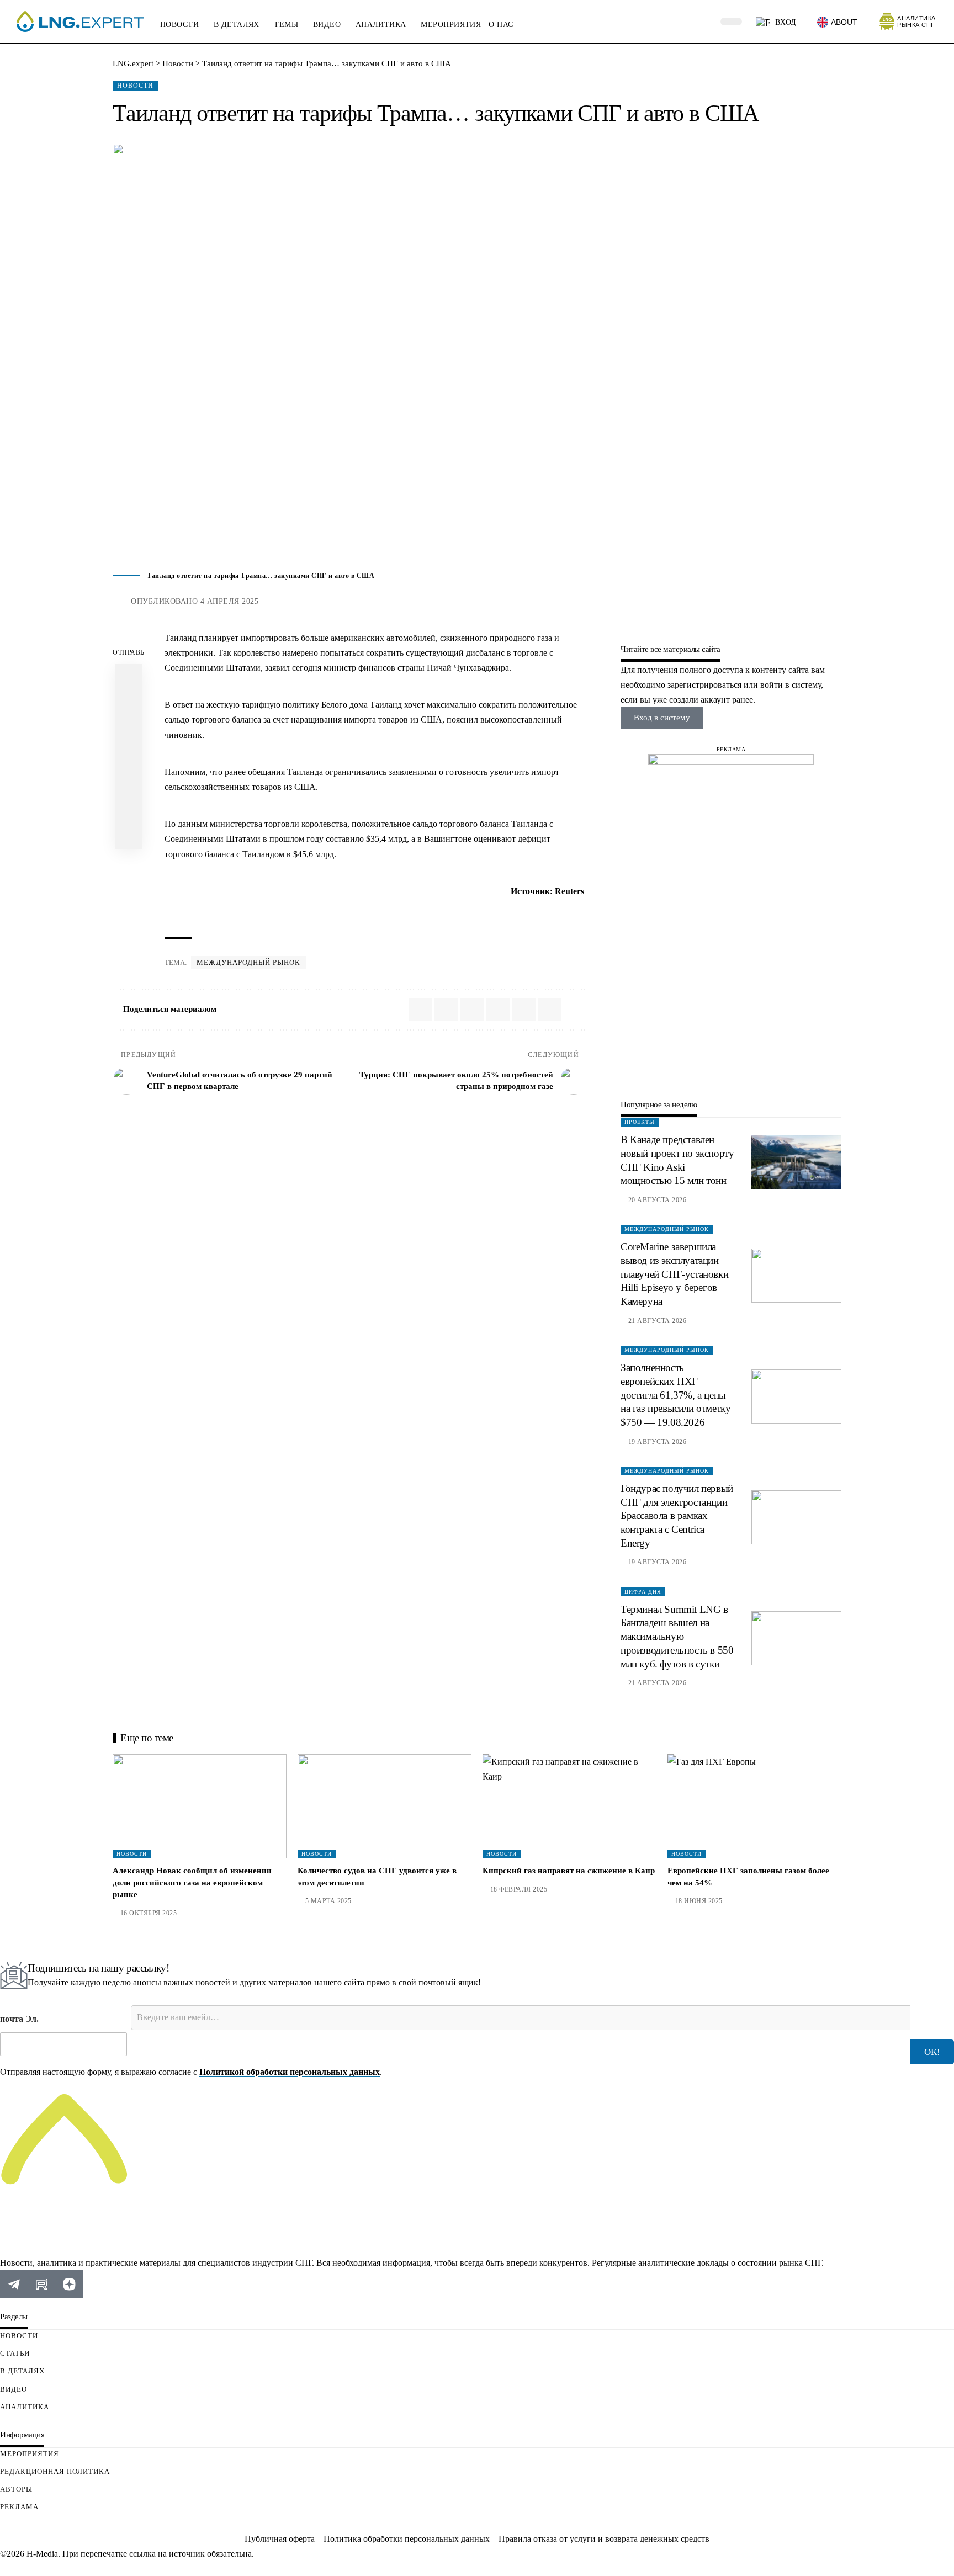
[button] (705, 22)
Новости (135, 86)
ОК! (932, 2052)
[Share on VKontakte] (129, 704)
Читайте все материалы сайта (671, 649)
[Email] (129, 757)
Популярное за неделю (659, 1105)
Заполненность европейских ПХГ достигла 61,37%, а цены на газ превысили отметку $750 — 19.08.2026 (675, 1395)
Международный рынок (248, 962)
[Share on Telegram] (129, 730)
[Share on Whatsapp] (129, 677)
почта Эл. (19, 2019)
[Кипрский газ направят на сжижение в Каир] (569, 1806)
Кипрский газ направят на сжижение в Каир (569, 1871)
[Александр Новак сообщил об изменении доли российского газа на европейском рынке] (200, 1806)
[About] (823, 22)
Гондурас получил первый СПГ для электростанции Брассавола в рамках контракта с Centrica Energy (677, 1516)
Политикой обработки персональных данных (290, 2072)
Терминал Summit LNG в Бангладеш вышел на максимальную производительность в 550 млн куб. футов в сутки (677, 1637)
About (844, 22)
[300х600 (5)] (731, 919)
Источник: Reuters (547, 891)
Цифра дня (643, 1592)
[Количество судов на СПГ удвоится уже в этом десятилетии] (385, 1806)
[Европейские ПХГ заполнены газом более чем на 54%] (754, 1806)
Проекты (640, 1122)
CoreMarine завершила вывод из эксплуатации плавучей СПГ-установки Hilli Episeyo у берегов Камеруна (674, 1274)
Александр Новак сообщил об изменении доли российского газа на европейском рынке (192, 1883)
